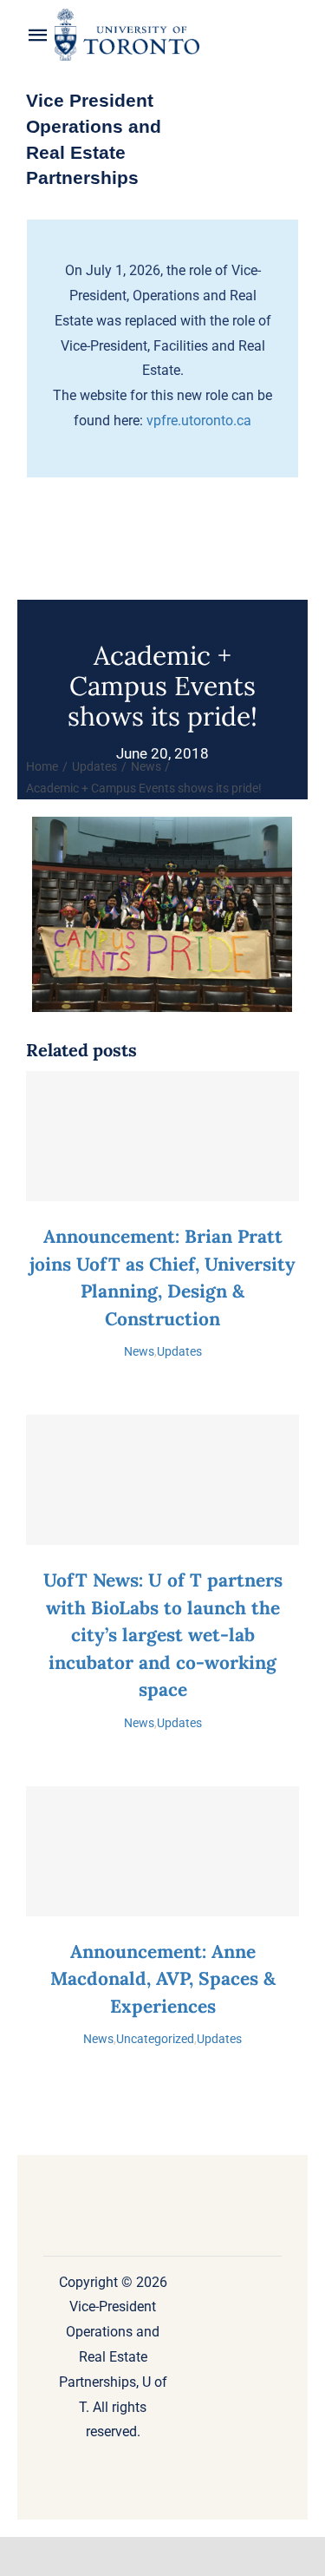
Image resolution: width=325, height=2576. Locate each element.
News (139, 1351)
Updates (179, 1351)
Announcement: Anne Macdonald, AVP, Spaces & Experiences (163, 1979)
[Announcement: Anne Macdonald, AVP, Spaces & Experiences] (162, 1851)
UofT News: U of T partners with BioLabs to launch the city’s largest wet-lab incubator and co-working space (163, 1635)
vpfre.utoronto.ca (199, 421)
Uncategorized (155, 2039)
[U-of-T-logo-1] (127, 15)
